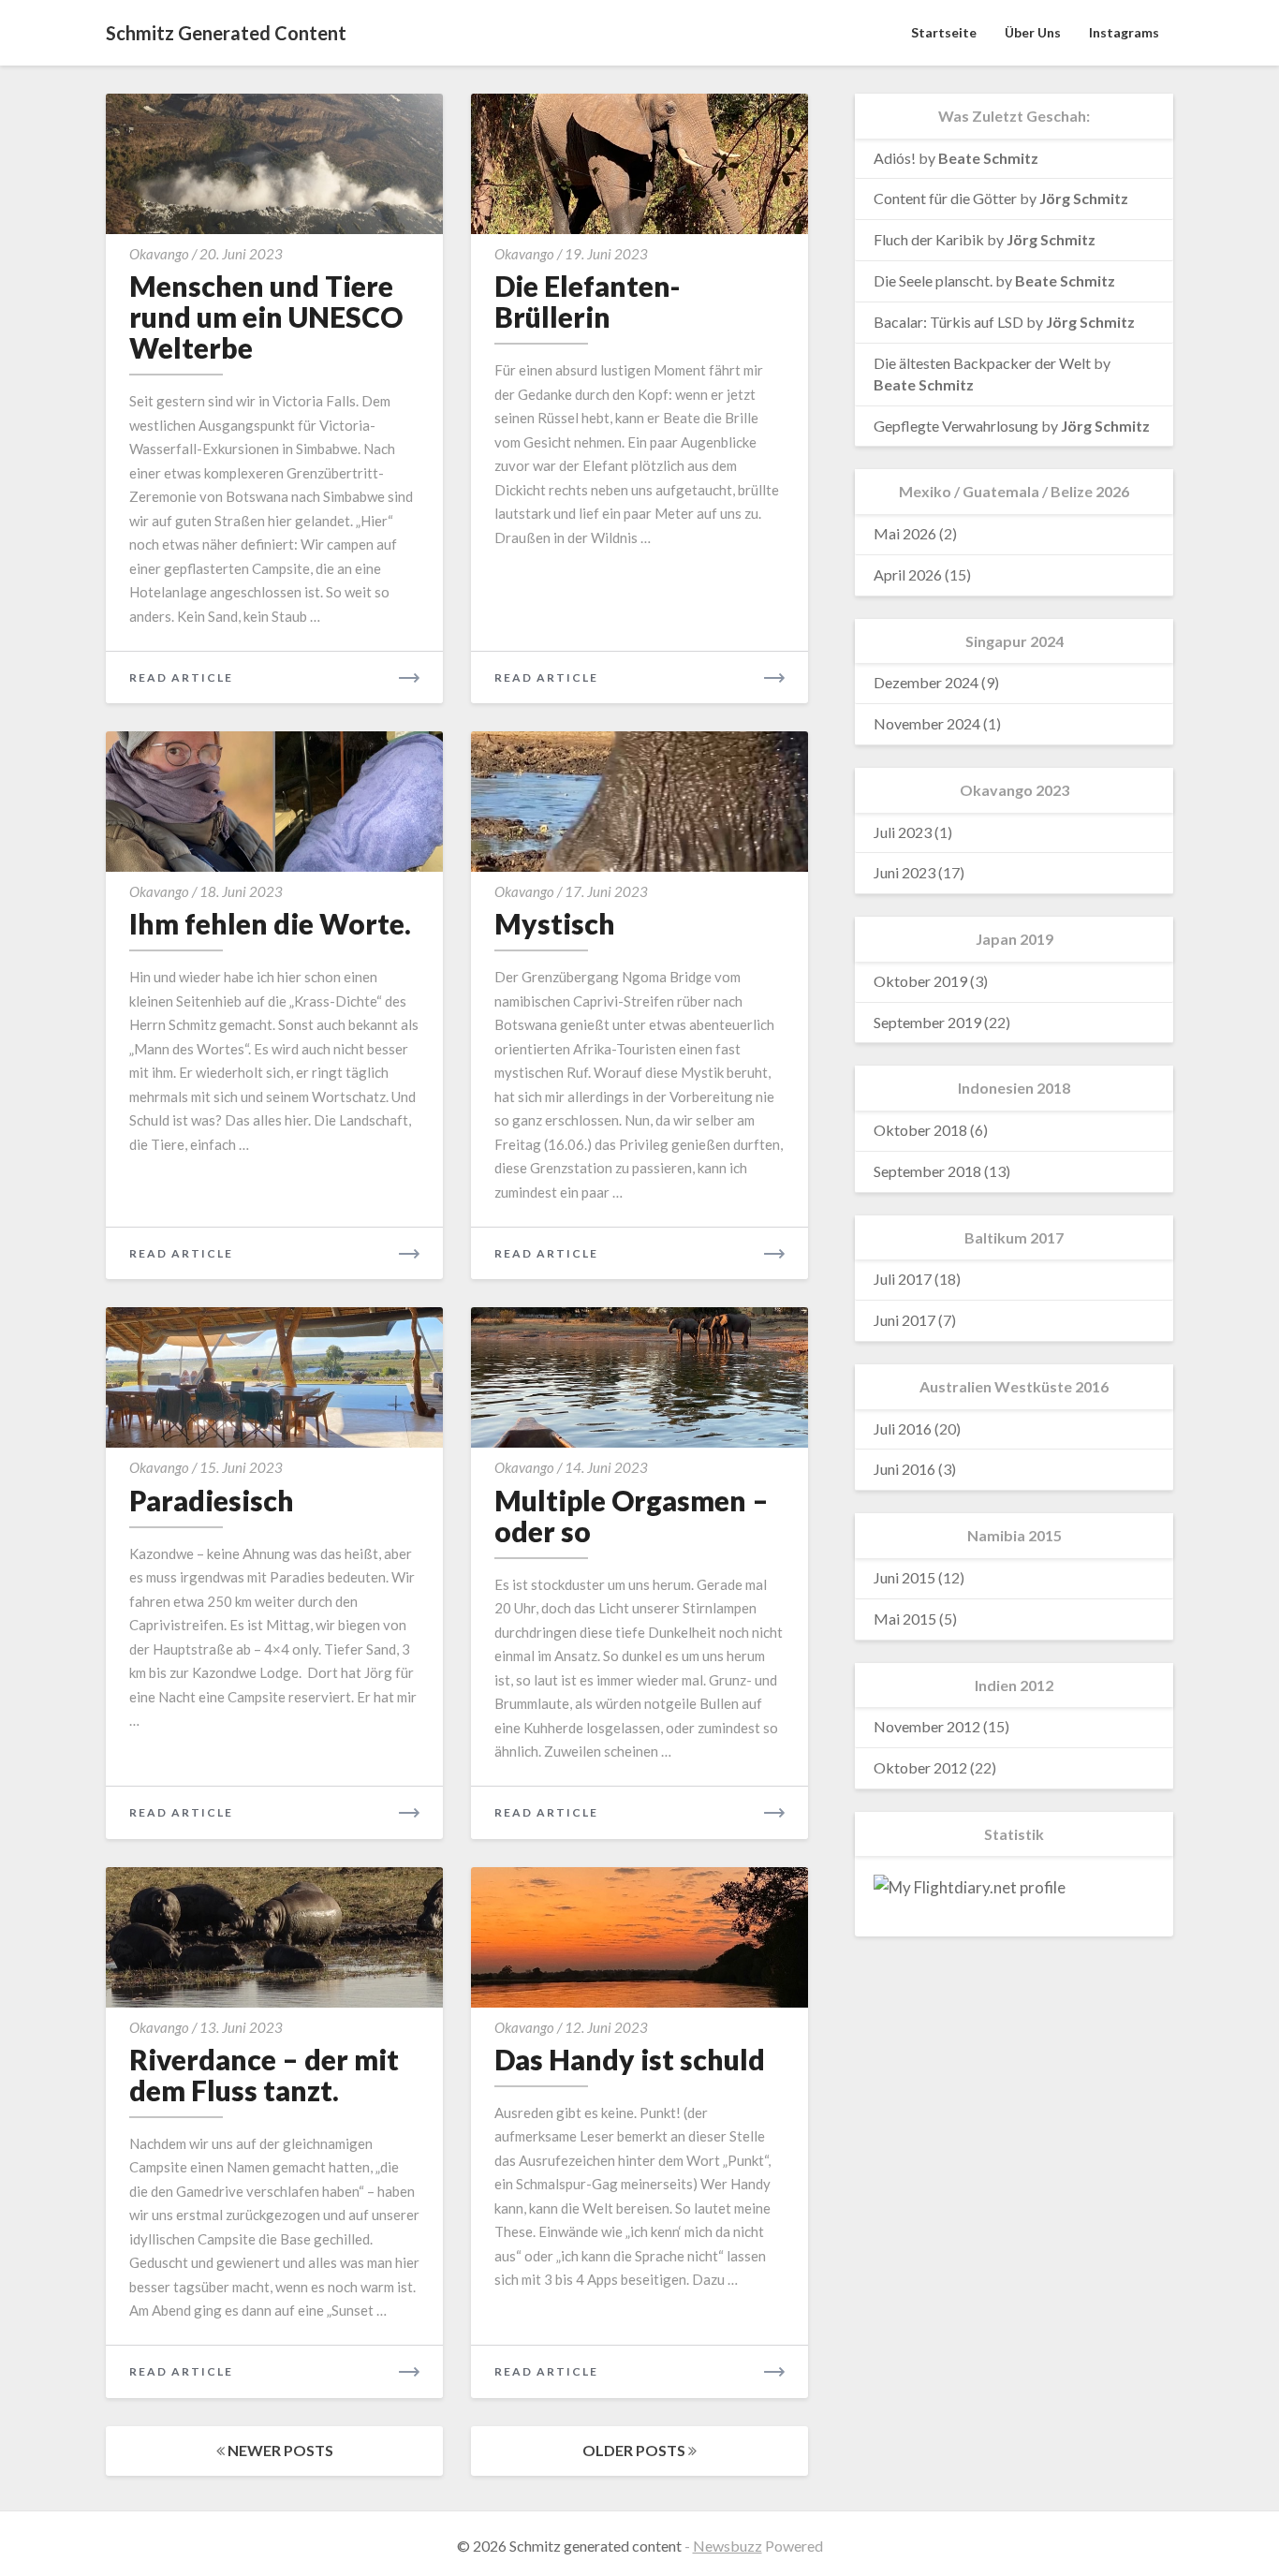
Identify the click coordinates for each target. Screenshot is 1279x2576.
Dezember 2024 (926, 682)
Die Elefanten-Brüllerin (588, 301)
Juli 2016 (903, 1428)
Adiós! (895, 158)
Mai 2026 (905, 533)
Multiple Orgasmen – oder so (632, 1516)
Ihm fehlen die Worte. (270, 923)
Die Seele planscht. (933, 280)
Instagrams (1124, 32)
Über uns (1033, 32)
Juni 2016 (904, 1469)
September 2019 (927, 1022)
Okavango (159, 254)
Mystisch (555, 923)
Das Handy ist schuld (630, 2059)
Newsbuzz (728, 2546)
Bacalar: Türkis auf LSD (948, 322)
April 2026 (908, 574)
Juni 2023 (904, 872)
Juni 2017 (904, 1320)
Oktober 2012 (920, 1767)
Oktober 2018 (920, 1130)
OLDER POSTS (635, 2450)
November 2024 (927, 723)
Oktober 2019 (920, 981)
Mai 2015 (905, 1619)
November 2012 (927, 1726)
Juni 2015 (904, 1577)
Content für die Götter (945, 198)
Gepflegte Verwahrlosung (956, 426)
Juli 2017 (903, 1279)
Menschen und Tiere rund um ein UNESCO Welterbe (266, 316)
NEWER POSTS (279, 2450)
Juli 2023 (903, 832)
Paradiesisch (212, 1500)
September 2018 (927, 1171)
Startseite (944, 32)
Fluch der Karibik (929, 239)
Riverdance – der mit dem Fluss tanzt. (264, 2075)
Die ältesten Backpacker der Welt (982, 363)
